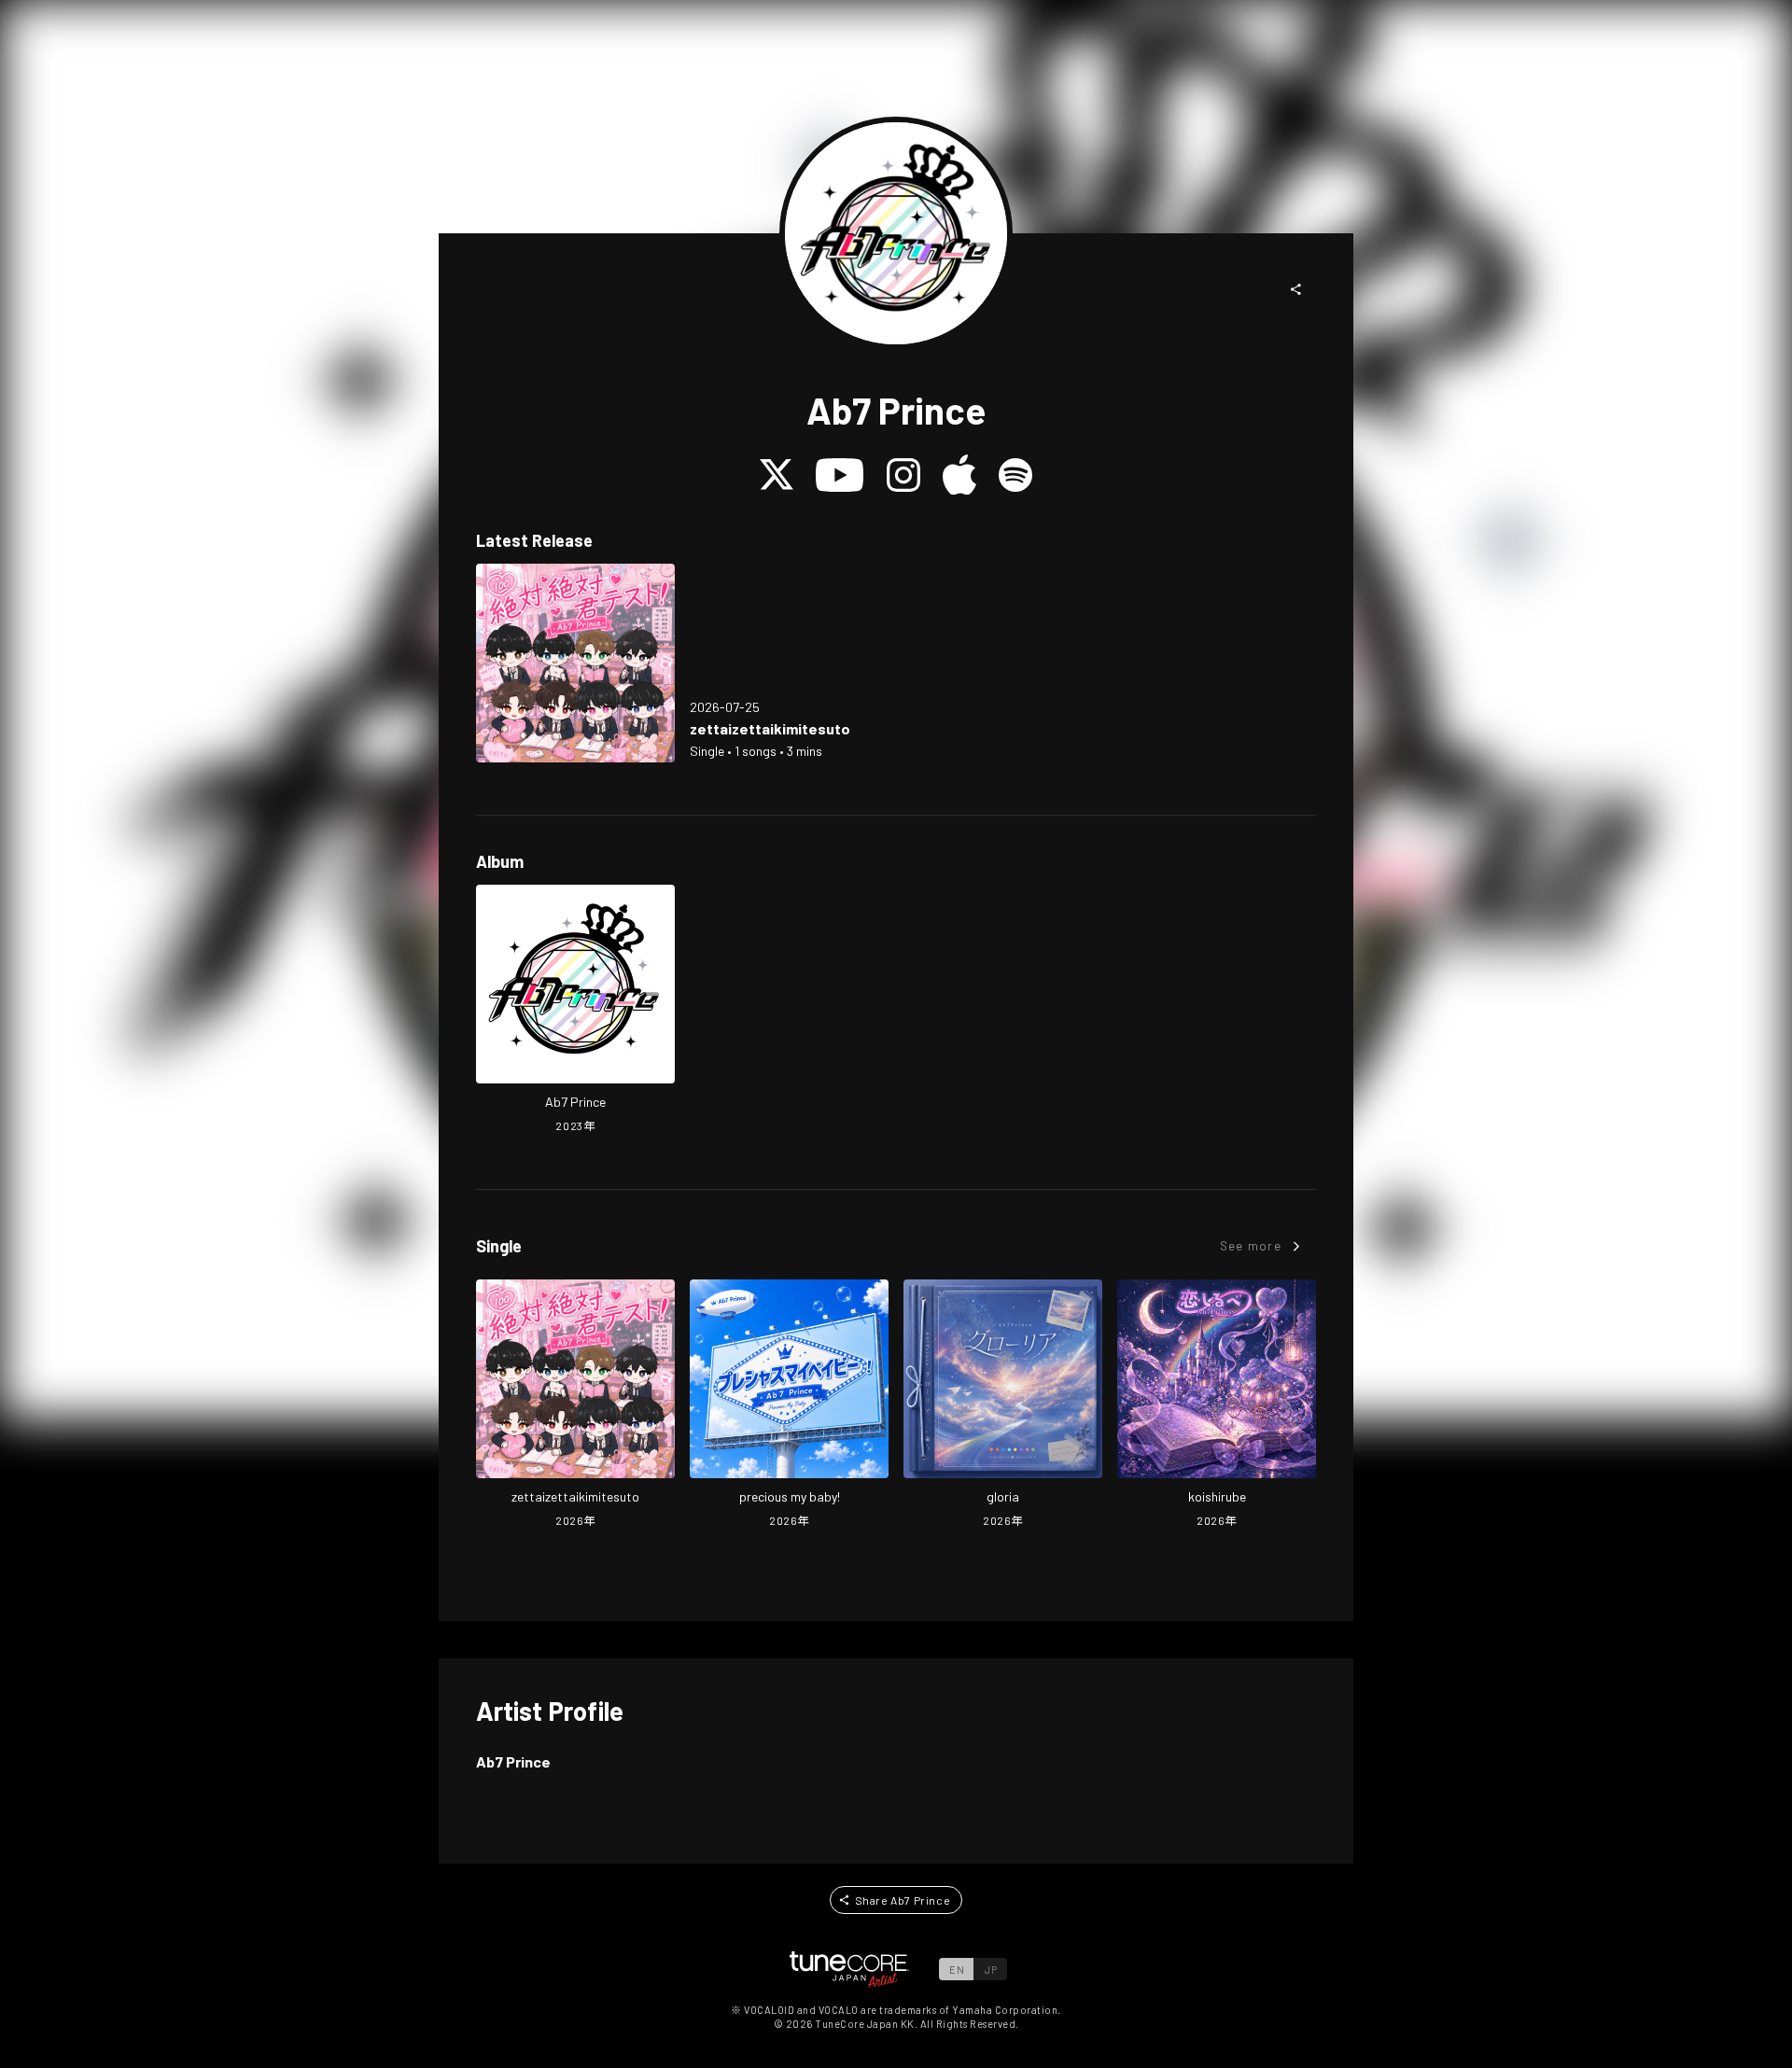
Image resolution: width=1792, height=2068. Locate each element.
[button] (1296, 289)
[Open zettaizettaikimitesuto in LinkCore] (575, 663)
